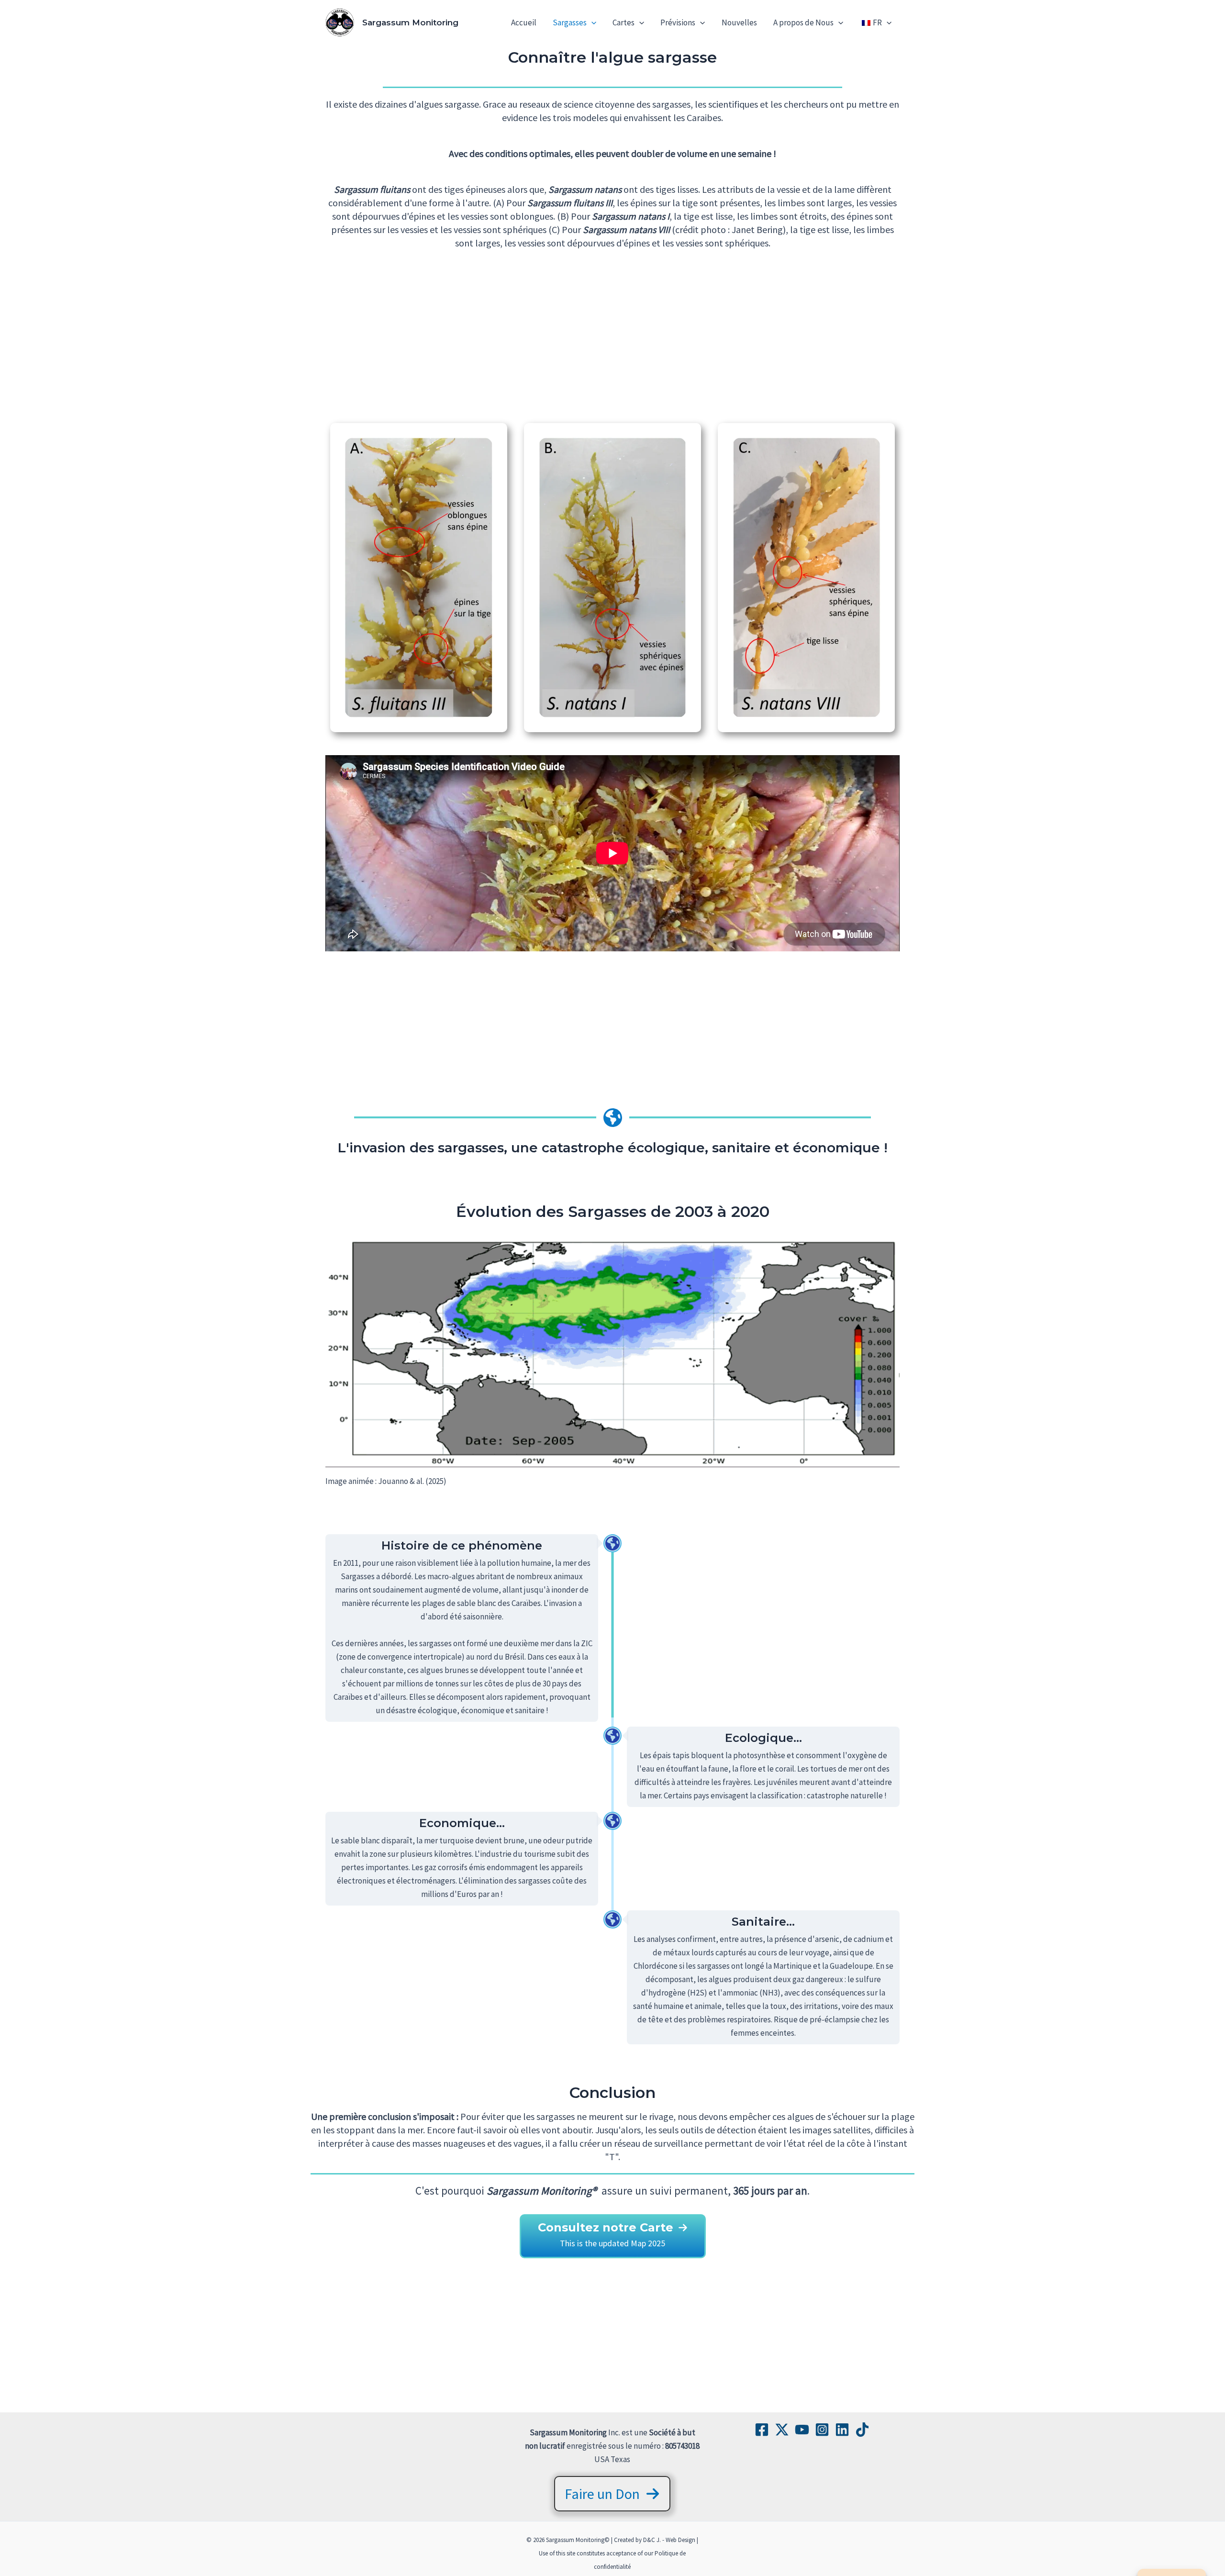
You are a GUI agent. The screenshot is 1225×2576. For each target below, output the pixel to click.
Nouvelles (739, 22)
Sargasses (570, 22)
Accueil (524, 22)
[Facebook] (762, 2430)
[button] (591, 22)
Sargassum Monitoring (410, 22)
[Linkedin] (842, 2430)
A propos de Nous (803, 22)
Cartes (624, 22)
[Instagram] (822, 2430)
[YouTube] (802, 2430)
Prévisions (678, 22)
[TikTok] (862, 2430)
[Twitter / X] (782, 2430)
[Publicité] (612, 339)
